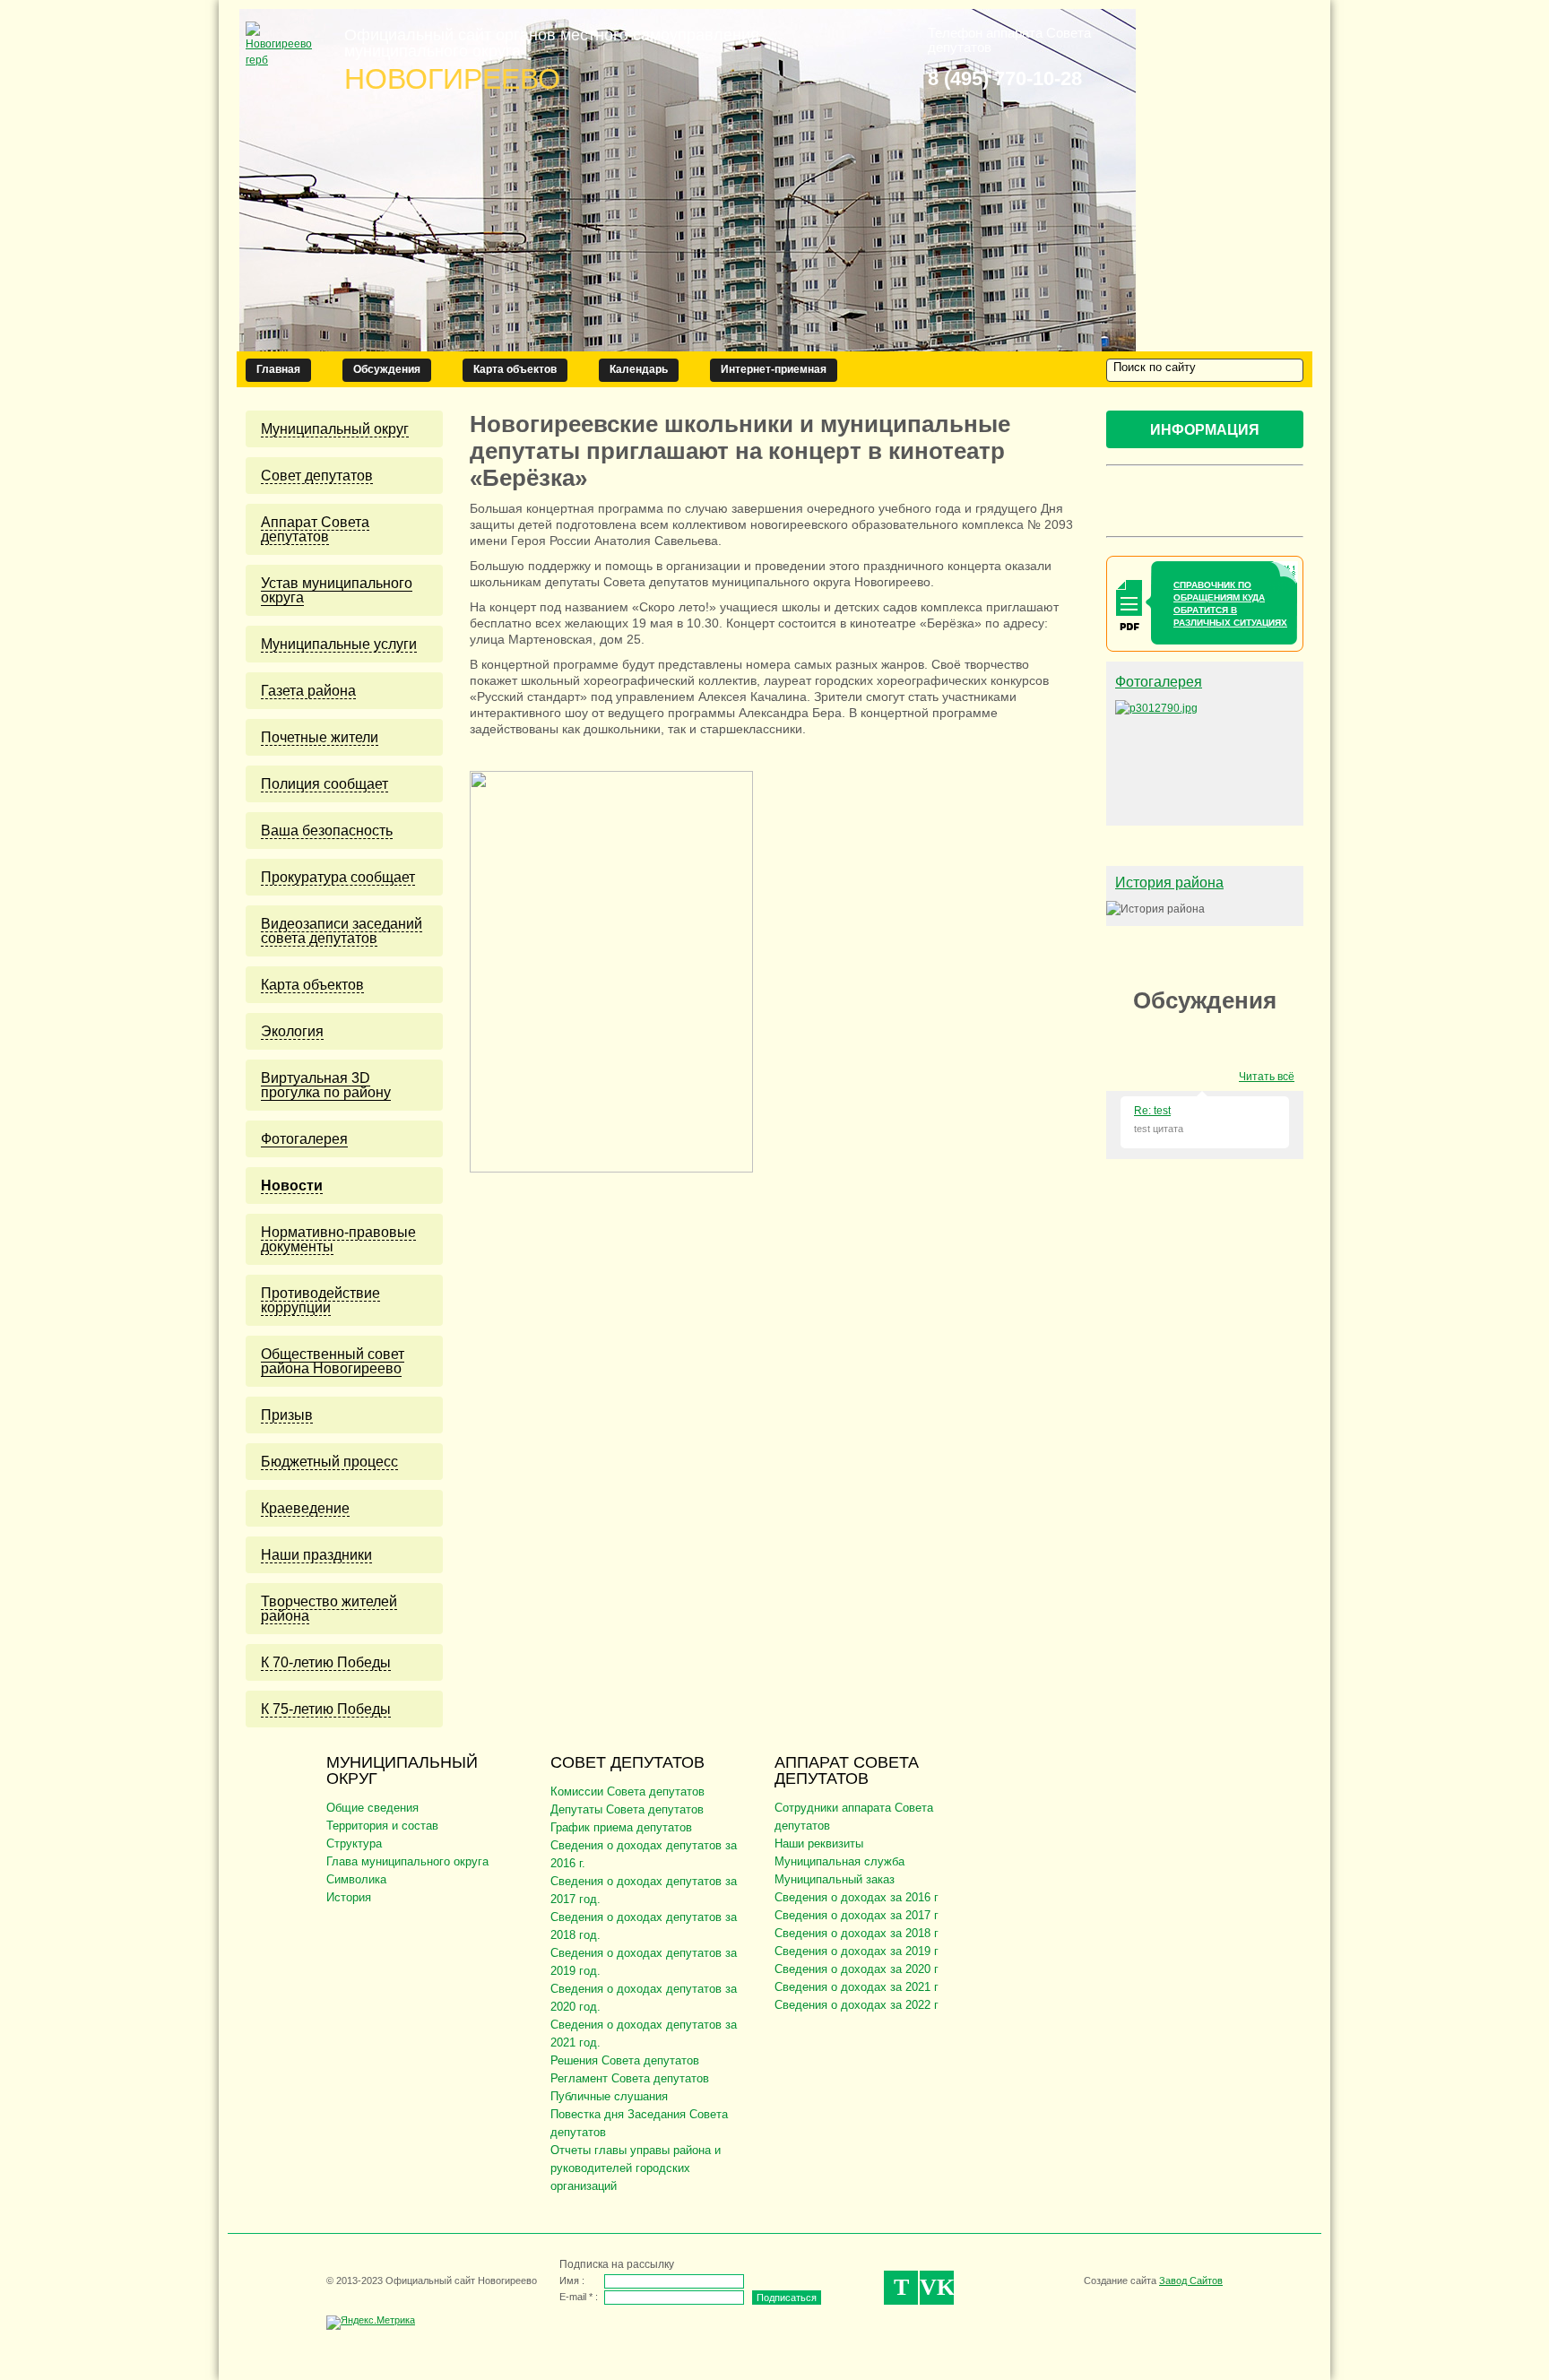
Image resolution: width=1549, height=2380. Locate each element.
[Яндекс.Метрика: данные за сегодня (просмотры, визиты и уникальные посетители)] (371, 2323)
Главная (278, 369)
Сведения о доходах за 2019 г (857, 1951)
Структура (354, 1843)
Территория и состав (382, 1826)
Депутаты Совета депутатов (627, 1809)
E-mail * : (579, 2297)
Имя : (572, 2280)
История (349, 1897)
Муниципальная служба (839, 1861)
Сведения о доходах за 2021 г (857, 1987)
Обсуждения (387, 369)
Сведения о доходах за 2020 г (857, 1969)
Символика (356, 1879)
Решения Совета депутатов (625, 2060)
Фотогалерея (1159, 682)
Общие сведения (372, 1808)
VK (937, 2287)
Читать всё (1267, 1077)
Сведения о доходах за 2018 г (857, 1933)
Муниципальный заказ (835, 1879)
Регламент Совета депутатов (630, 2078)
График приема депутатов (621, 1827)
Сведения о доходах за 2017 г (857, 1915)
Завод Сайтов (1191, 2280)
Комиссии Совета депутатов (627, 1791)
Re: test (1152, 1111)
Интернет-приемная (774, 369)
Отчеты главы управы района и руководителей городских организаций (636, 2168)
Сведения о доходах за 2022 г (857, 2005)
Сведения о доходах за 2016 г (857, 1897)
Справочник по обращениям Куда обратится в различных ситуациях (1230, 604)
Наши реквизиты (819, 1843)
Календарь (639, 369)
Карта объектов (515, 369)
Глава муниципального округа (407, 1861)
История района (1169, 883)
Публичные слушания (609, 2096)
